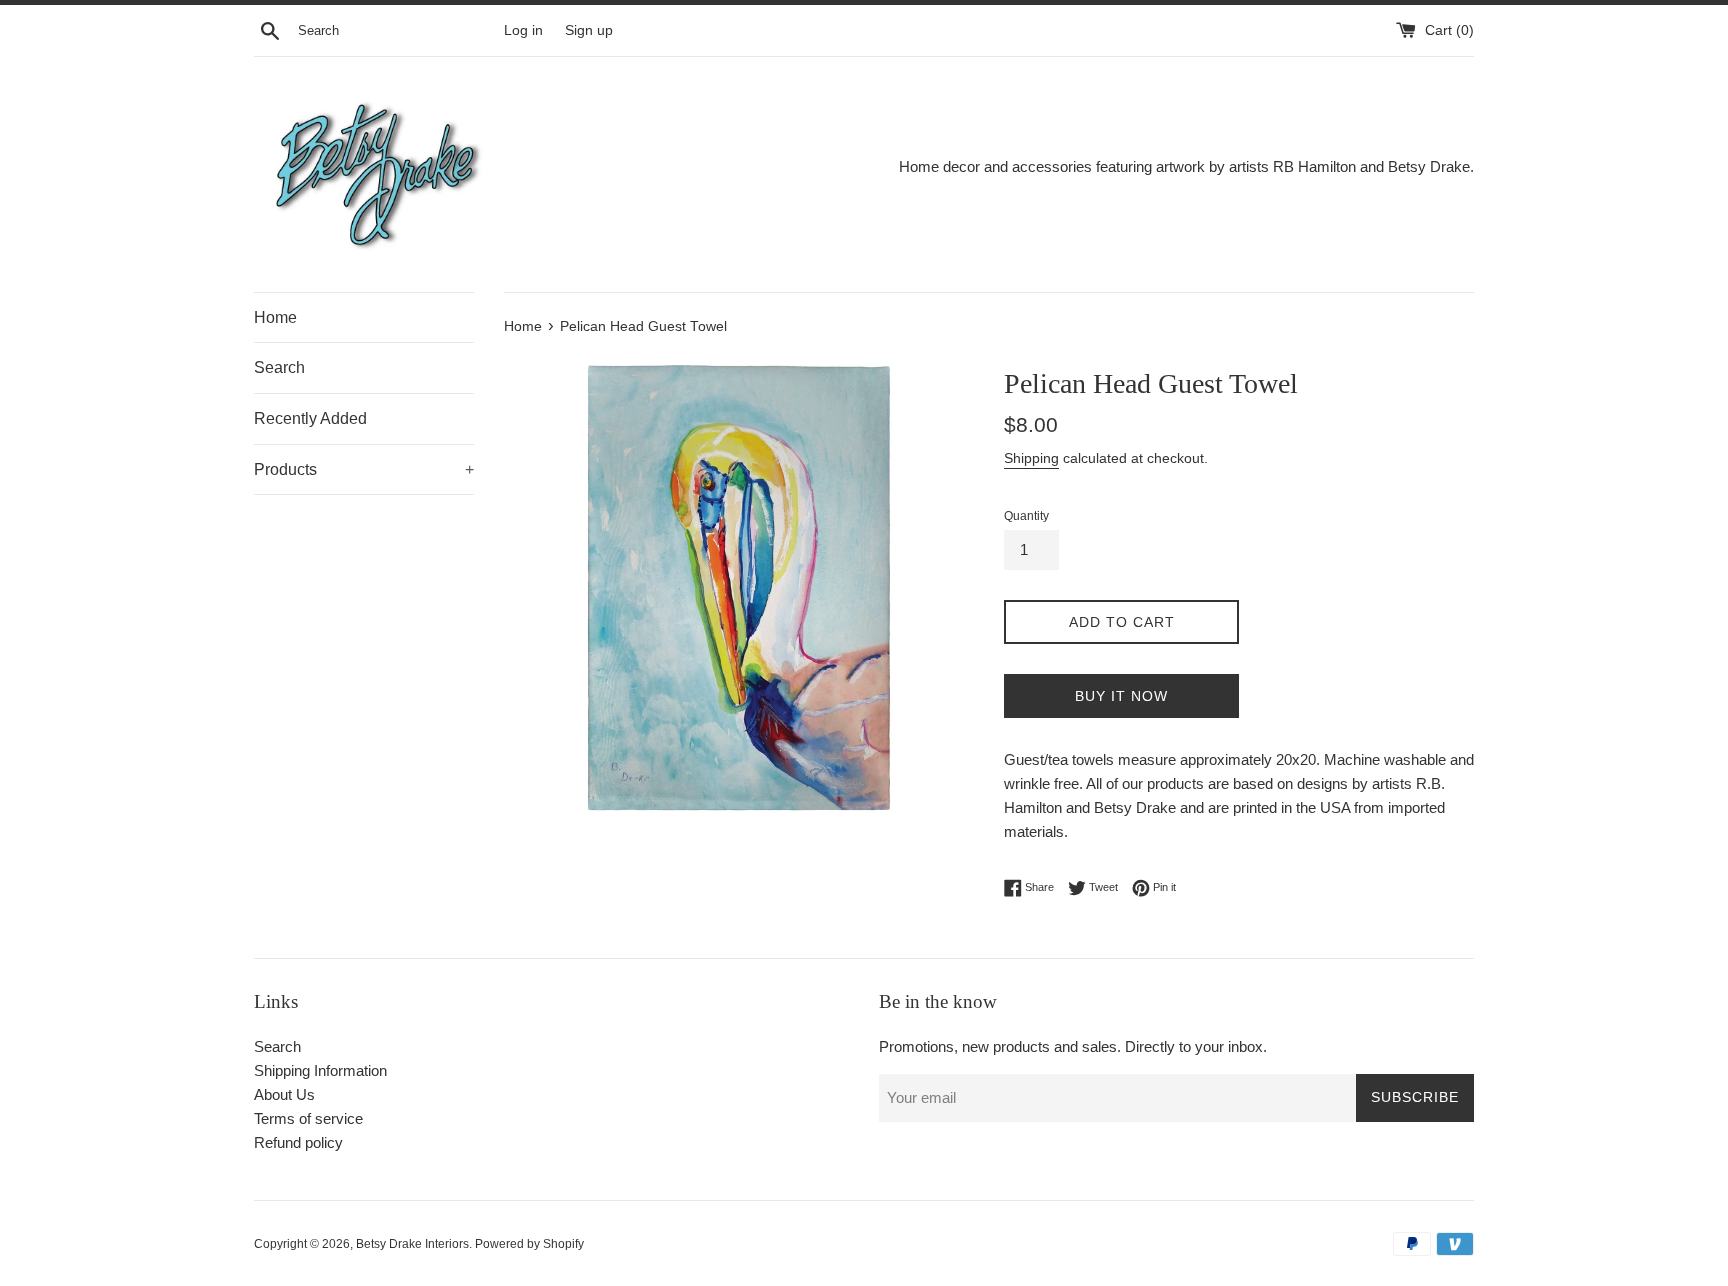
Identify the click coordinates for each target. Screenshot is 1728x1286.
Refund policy (298, 1142)
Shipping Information (320, 1070)
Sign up (589, 30)
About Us (284, 1094)
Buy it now (1121, 696)
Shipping (1031, 458)
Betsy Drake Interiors (412, 1244)
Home (275, 317)
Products (364, 469)
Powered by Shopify (529, 1244)
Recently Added (310, 418)
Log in (523, 30)
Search (279, 367)
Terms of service (308, 1118)
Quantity (1026, 516)
